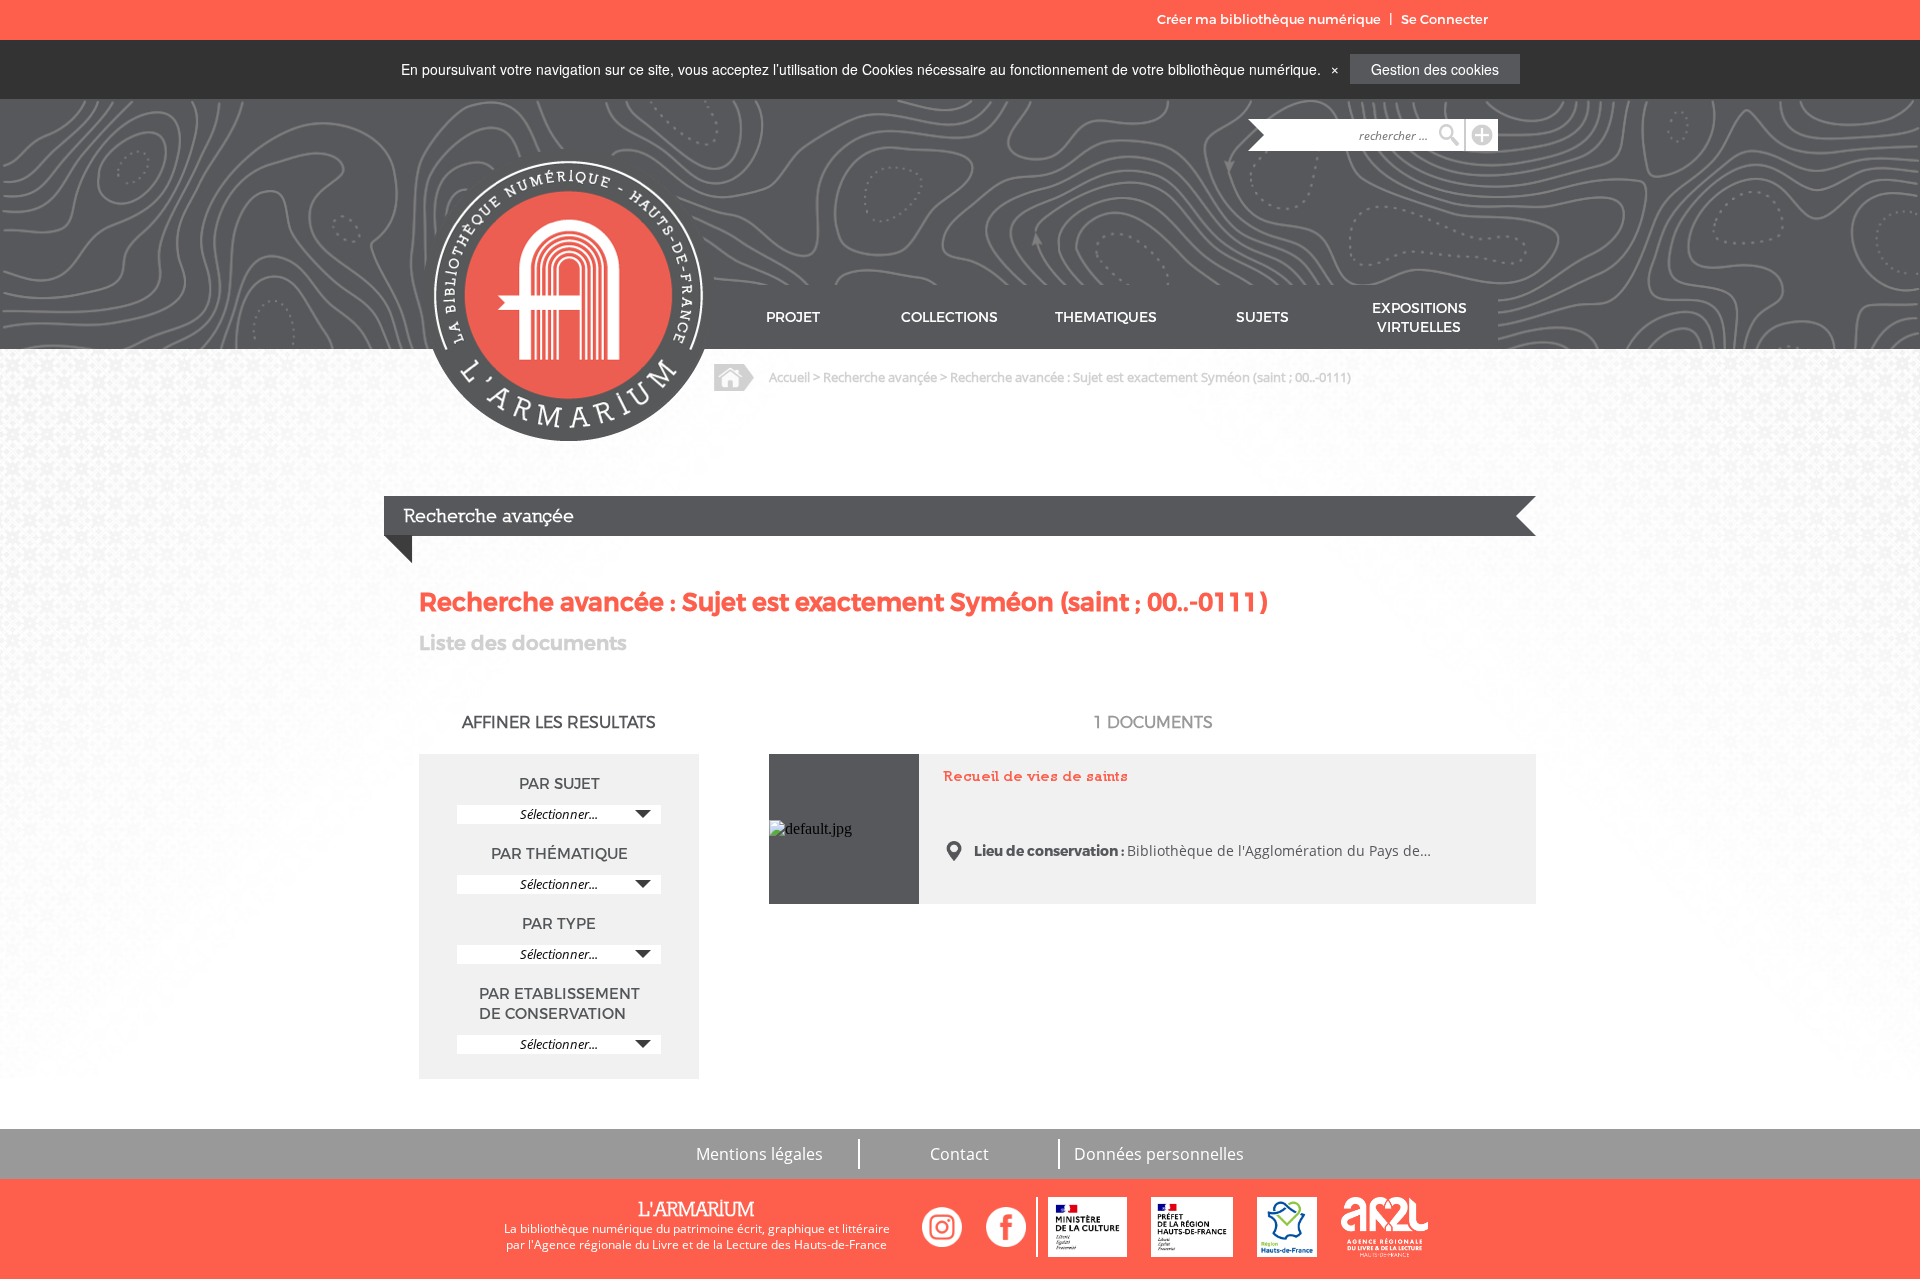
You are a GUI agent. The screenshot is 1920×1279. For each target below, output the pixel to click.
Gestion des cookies (1435, 69)
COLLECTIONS (949, 317)
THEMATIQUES (1106, 317)
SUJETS (1262, 317)
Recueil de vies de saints (826, 771)
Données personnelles (1159, 1154)
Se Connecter (1444, 19)
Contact (959, 1154)
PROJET (793, 317)
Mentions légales (759, 1154)
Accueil (789, 377)
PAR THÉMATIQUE (559, 854)
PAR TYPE (559, 924)
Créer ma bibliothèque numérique (1269, 19)
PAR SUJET (559, 784)
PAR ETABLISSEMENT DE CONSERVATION (559, 1004)
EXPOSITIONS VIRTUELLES (1419, 318)
